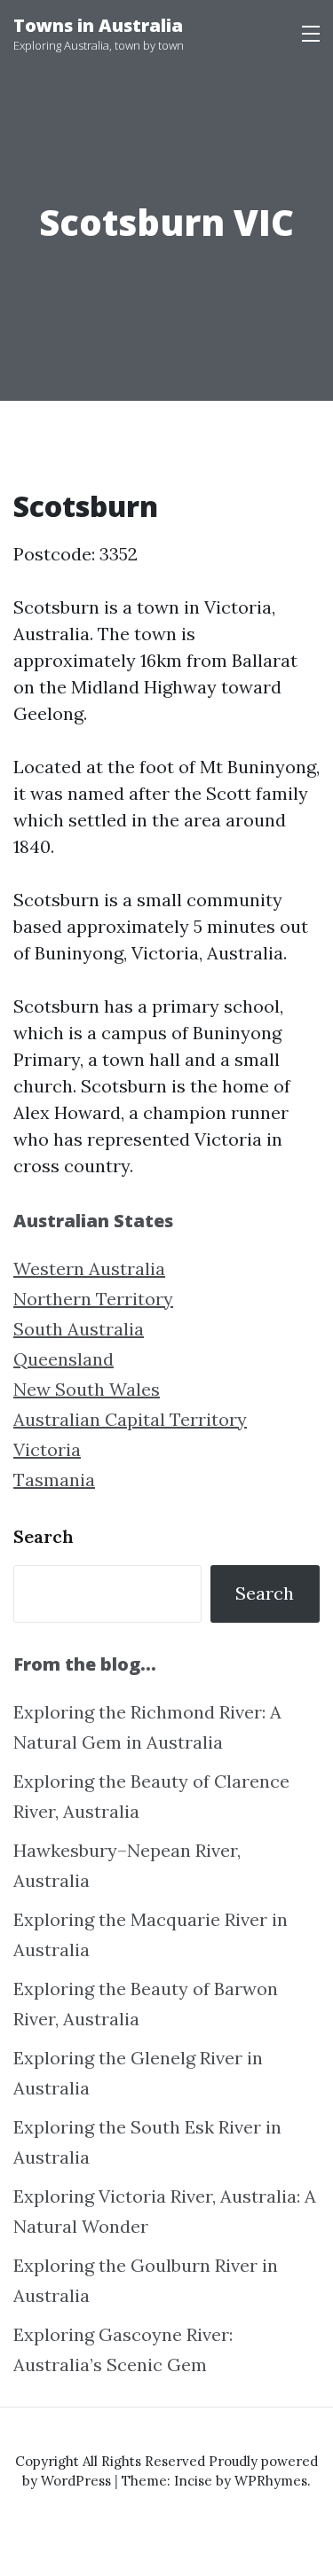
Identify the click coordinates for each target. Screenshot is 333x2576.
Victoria (47, 1449)
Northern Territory (93, 1299)
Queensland (63, 1359)
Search (44, 1536)
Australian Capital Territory (130, 1419)
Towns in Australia (98, 25)
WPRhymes (271, 2481)
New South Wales (87, 1389)
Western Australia (89, 1268)
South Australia (79, 1329)
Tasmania (54, 1480)
